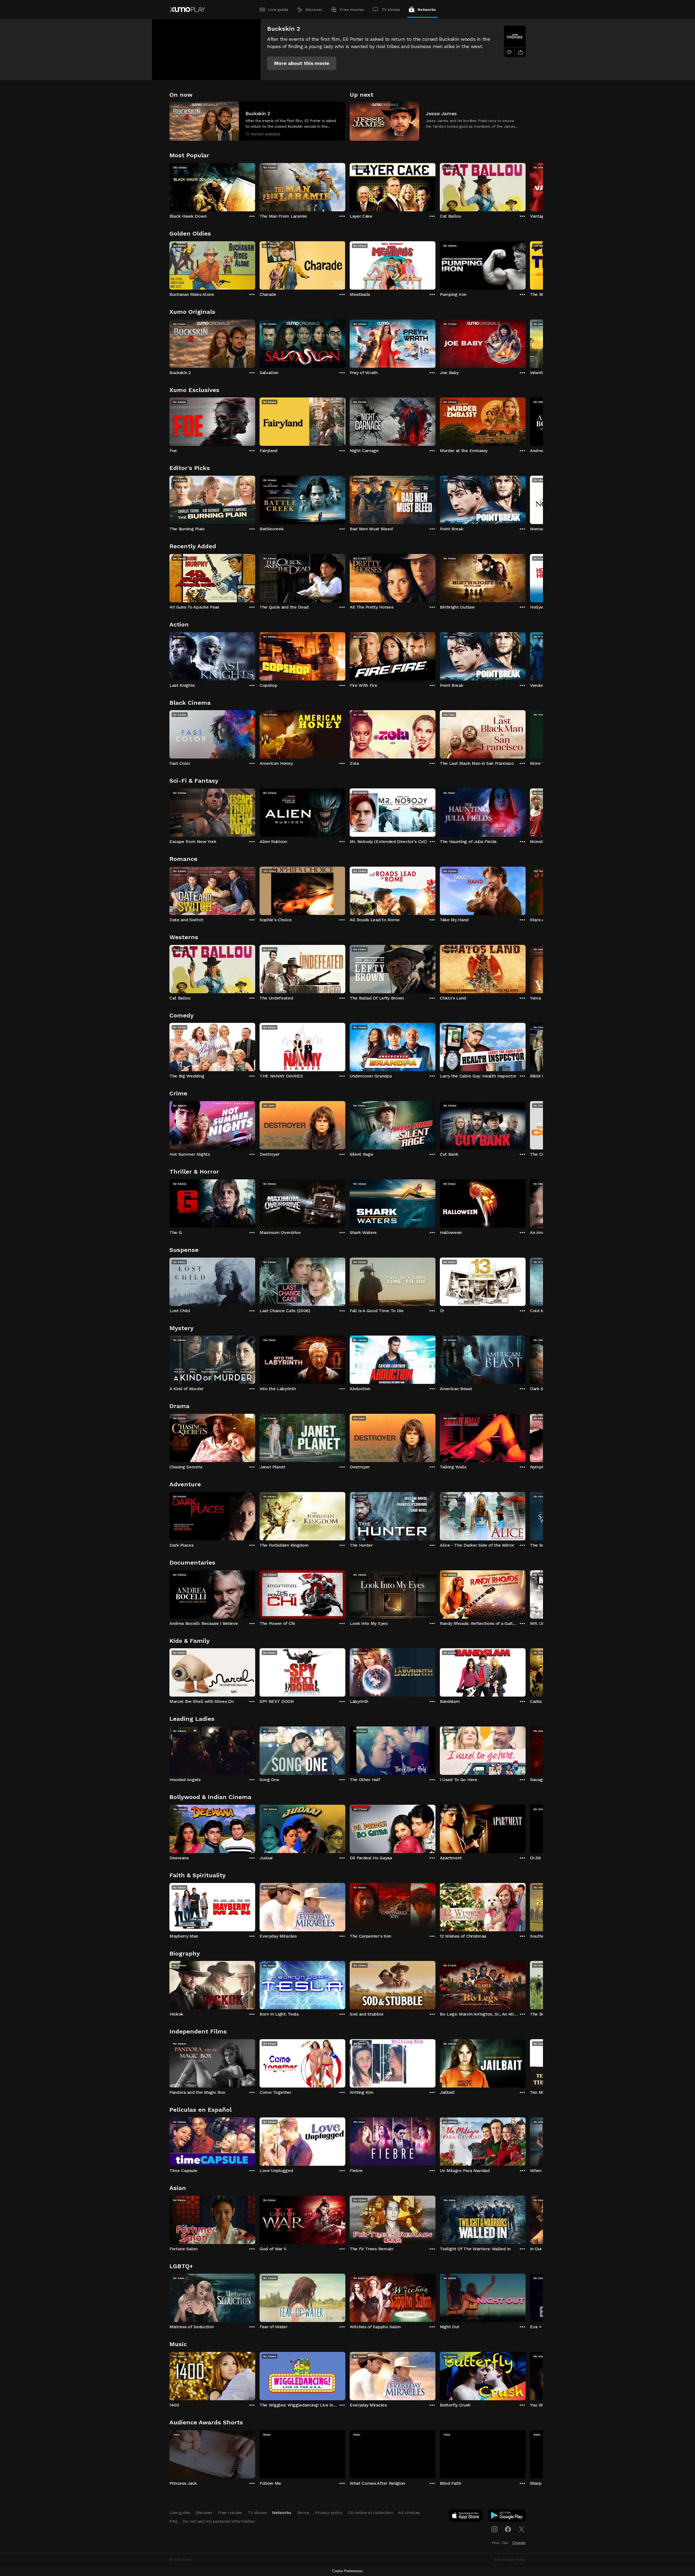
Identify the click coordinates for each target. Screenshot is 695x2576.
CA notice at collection (370, 2513)
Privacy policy (329, 2513)
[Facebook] (508, 2529)
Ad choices (409, 2513)
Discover (314, 10)
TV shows (391, 10)
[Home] (187, 10)
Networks (427, 10)
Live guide (278, 10)
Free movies (352, 10)
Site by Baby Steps (510, 2560)
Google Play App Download (507, 2517)
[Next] (526, 186)
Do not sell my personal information (219, 2521)
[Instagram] (494, 2529)
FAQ (173, 2521)
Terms (303, 2513)
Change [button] (519, 2543)
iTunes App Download (466, 2517)
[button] (302, 63)
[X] (522, 2529)
